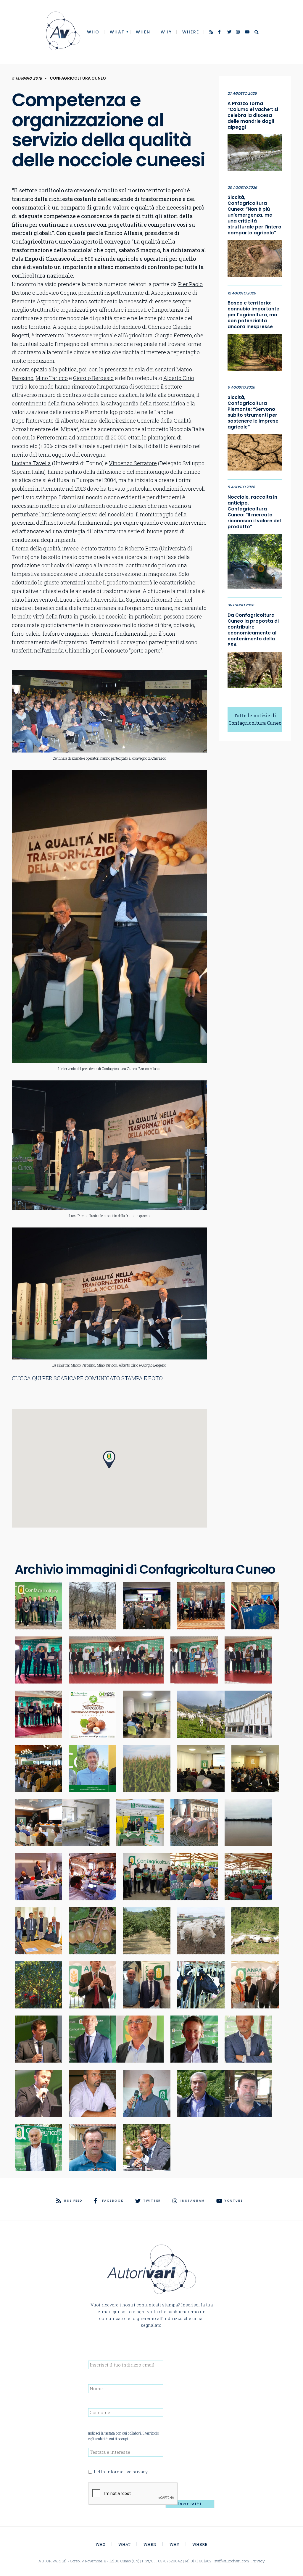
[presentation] (133, 2494)
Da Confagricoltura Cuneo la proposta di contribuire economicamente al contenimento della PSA (253, 630)
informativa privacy (127, 2472)
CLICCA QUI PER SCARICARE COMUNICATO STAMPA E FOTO (87, 1378)
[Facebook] (221, 33)
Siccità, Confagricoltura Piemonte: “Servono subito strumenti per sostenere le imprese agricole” (253, 412)
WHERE (191, 32)
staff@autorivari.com (232, 2561)
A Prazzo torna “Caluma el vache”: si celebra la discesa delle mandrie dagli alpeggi (253, 115)
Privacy (258, 2561)
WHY (166, 32)
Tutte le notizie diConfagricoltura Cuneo (255, 719)
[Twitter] (230, 33)
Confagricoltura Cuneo (78, 78)
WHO (93, 32)
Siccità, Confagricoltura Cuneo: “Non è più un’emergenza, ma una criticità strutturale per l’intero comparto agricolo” (254, 215)
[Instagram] (238, 33)
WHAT (117, 32)
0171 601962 (201, 2561)
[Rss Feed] (212, 33)
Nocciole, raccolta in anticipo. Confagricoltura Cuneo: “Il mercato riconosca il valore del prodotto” (254, 512)
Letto (121, 2472)
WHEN (143, 32)
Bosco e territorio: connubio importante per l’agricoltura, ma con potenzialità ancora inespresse (253, 315)
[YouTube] (247, 33)
